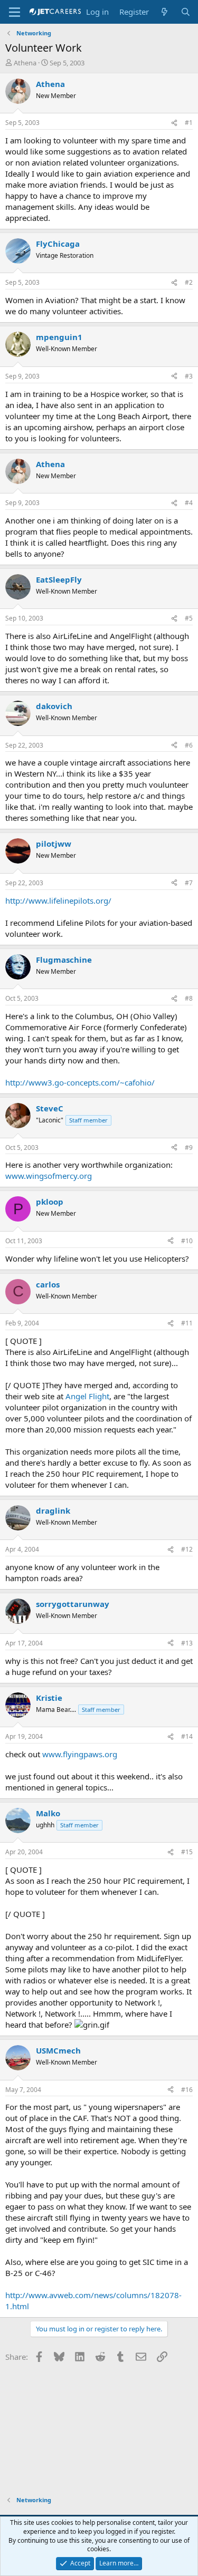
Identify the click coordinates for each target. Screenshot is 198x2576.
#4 (189, 503)
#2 (189, 282)
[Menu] (15, 12)
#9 (189, 1147)
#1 (189, 123)
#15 (187, 1852)
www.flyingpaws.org (80, 1754)
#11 (187, 1323)
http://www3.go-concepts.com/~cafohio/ (80, 1082)
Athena (25, 63)
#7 (189, 883)
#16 (187, 2090)
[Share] (174, 123)
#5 (189, 618)
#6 (189, 745)
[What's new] (164, 12)
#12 (187, 1549)
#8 (189, 998)
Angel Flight (87, 1396)
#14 (187, 1736)
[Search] (186, 12)
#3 (189, 376)
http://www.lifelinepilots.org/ (58, 900)
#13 (187, 1643)
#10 (187, 1241)
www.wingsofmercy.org (49, 1176)
